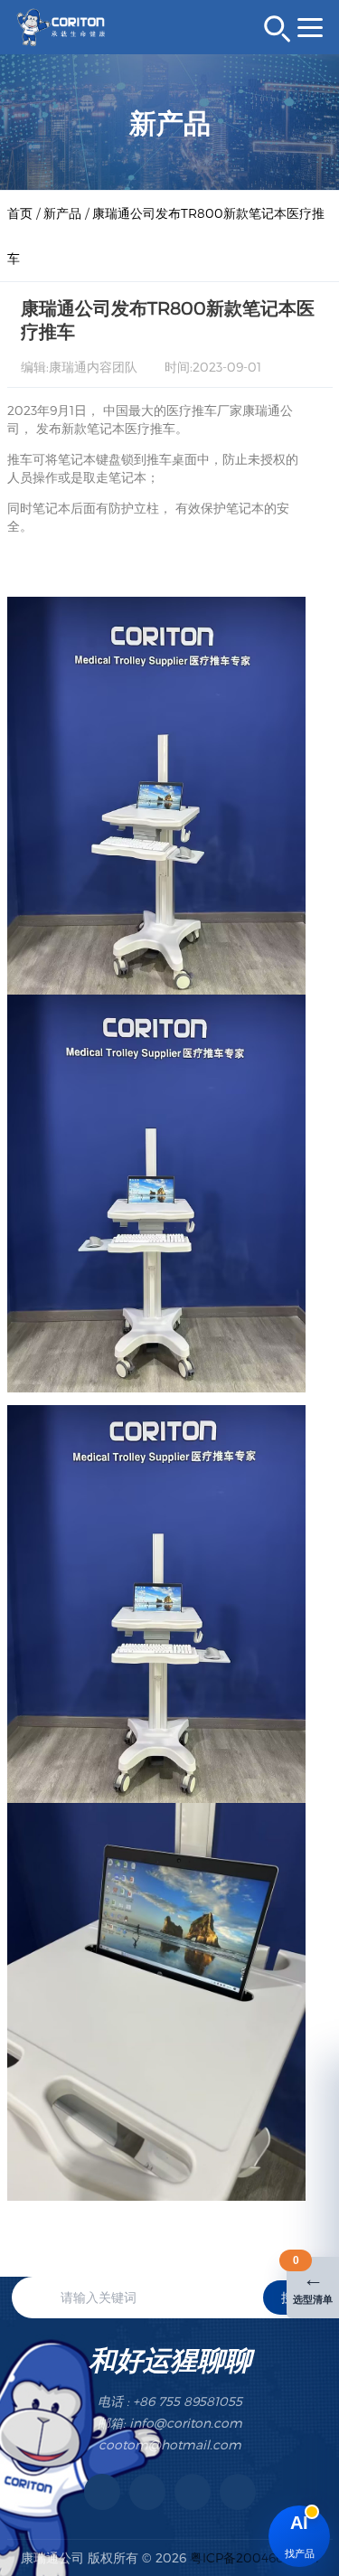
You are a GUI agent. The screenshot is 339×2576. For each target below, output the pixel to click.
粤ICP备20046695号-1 (254, 2557)
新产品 (62, 213)
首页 (20, 213)
